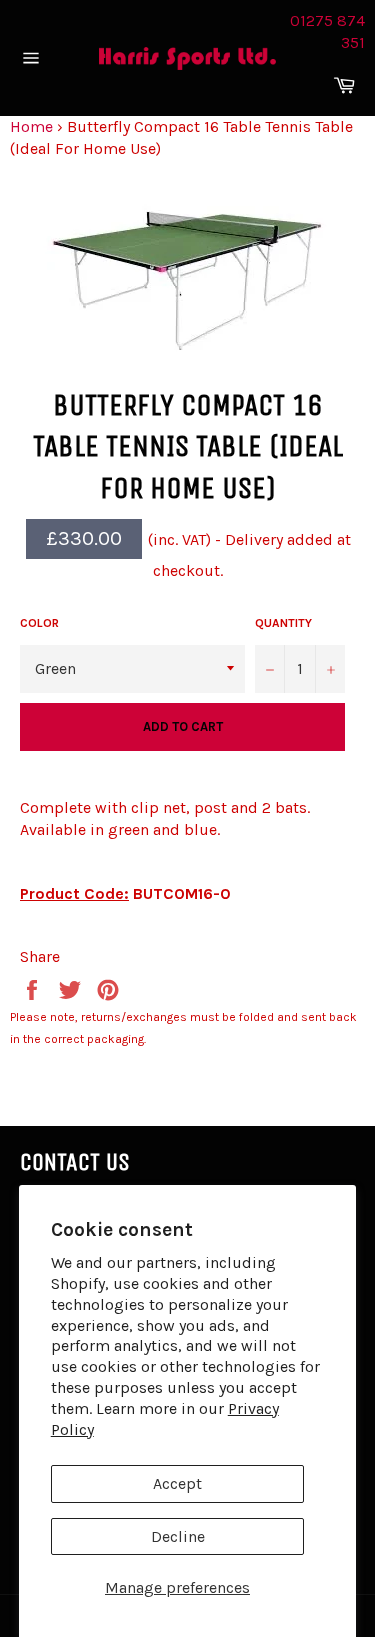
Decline (178, 1536)
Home (31, 126)
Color (39, 623)
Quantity (283, 623)
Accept (177, 1483)
